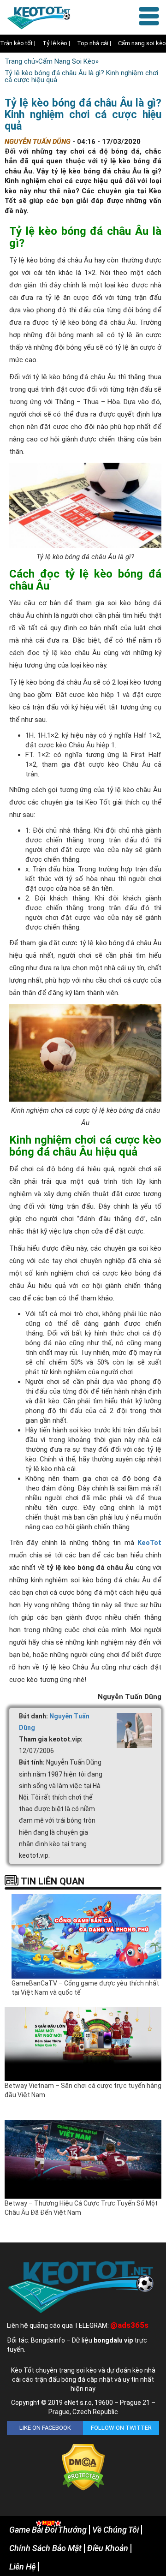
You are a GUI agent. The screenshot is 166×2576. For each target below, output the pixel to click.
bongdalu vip (113, 2340)
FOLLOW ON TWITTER (121, 2428)
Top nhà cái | (94, 43)
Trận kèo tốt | (18, 43)
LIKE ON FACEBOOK (45, 2428)
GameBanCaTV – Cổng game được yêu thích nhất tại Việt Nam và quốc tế (85, 1988)
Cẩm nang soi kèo (142, 43)
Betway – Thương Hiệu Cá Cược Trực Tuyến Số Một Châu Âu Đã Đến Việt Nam (81, 2208)
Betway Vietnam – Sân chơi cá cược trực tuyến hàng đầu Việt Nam (83, 2090)
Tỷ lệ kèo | (56, 43)
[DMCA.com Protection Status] (83, 2467)
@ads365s (129, 2325)
